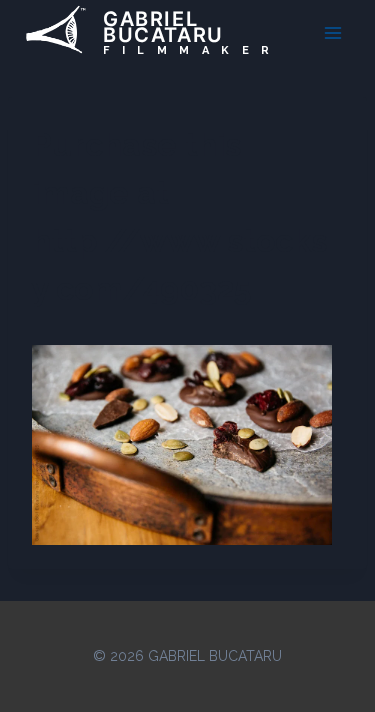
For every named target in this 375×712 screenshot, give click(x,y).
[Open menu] (332, 32)
